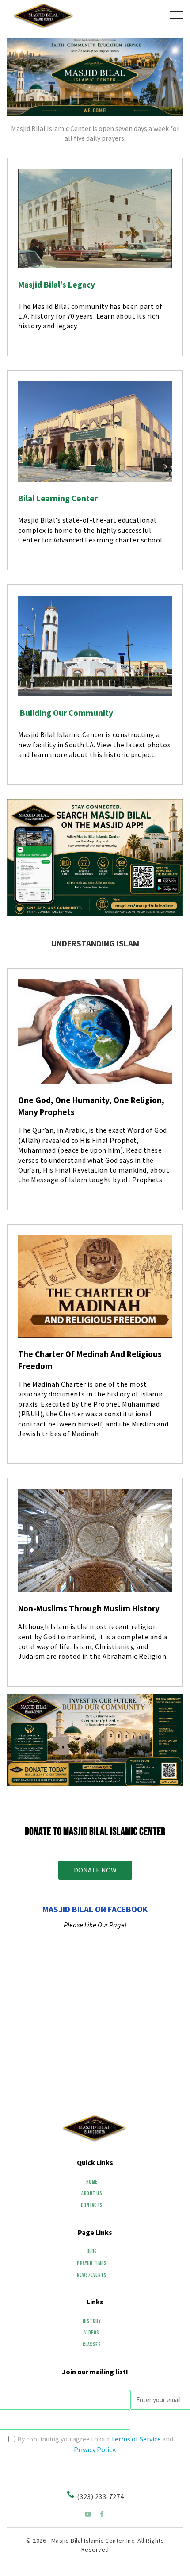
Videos (92, 2333)
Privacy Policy (94, 2449)
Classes (92, 2345)
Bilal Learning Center (58, 498)
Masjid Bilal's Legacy (57, 285)
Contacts (92, 2205)
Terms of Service (136, 2439)
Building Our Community (66, 713)
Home (92, 2182)
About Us (92, 2193)
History (92, 2321)
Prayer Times (92, 2263)
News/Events (92, 2275)
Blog (92, 2251)
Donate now (95, 1870)
